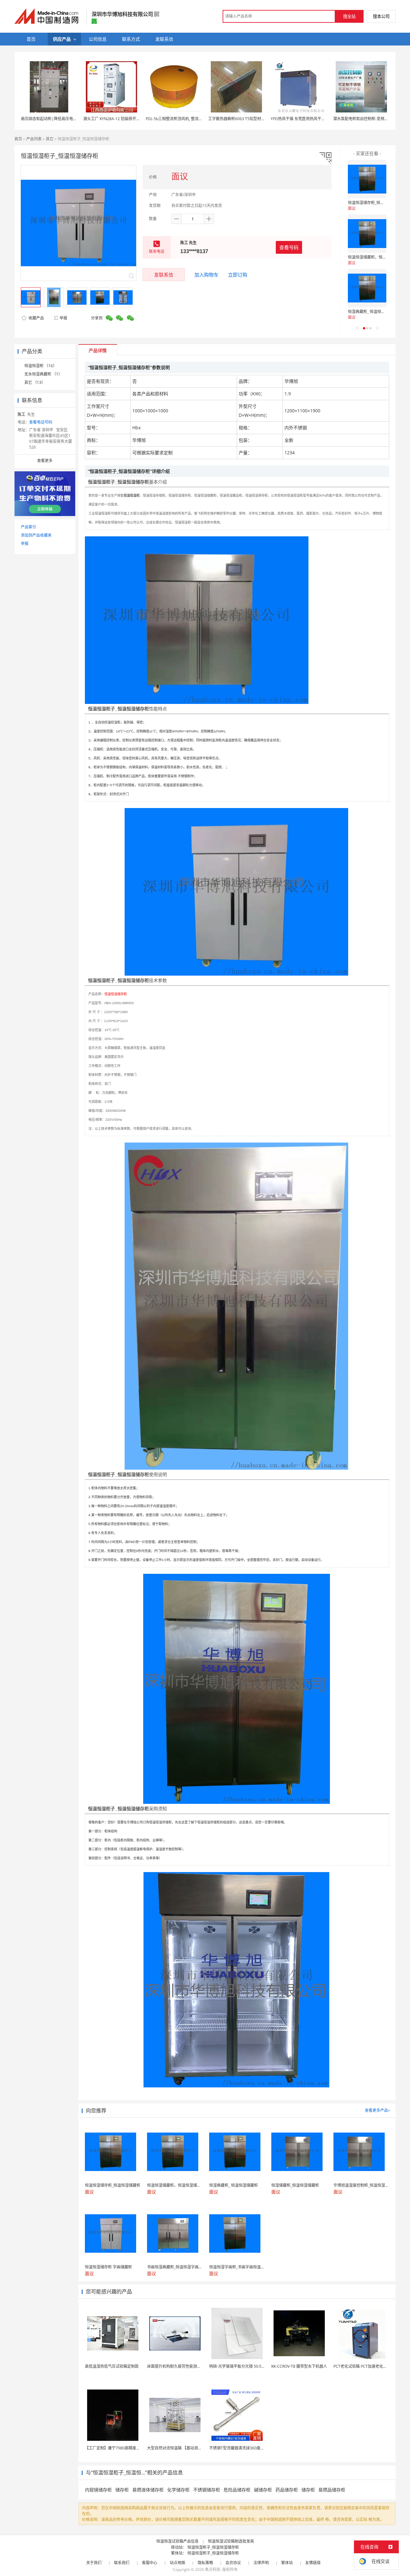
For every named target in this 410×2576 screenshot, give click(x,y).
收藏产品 (36, 318)
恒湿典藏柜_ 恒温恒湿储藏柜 (372, 312)
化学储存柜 (178, 2490)
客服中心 (150, 2563)
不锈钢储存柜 (207, 2490)
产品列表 (34, 139)
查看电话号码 (41, 422)
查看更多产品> (377, 2110)
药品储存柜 (287, 2490)
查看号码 (289, 247)
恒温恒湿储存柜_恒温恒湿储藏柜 (376, 203)
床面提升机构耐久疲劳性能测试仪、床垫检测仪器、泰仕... (197, 2366)
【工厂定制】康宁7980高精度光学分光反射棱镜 (126, 2448)
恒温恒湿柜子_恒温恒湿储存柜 (213, 2547)
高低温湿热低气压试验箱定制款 (112, 2366)
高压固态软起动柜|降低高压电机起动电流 (57, 119)
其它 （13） (35, 382)
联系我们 (122, 2563)
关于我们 (94, 2563)
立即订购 (238, 275)
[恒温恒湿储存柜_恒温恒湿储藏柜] (367, 179)
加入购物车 (206, 275)
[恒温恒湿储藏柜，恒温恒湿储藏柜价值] (367, 234)
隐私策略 (205, 2563)
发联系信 (164, 275)
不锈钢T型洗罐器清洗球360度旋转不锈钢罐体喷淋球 (254, 2448)
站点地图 (177, 2563)
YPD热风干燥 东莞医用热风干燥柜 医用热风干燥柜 (314, 119)
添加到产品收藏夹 (36, 535)
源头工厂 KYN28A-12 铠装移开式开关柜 (117, 119)
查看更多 (45, 461)
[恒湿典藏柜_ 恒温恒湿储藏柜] (367, 288)
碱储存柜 (263, 2490)
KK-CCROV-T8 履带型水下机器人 (299, 2366)
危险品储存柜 (237, 2490)
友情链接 (313, 2563)
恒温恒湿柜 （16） (41, 366)
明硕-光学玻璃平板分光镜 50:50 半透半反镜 (246, 2366)
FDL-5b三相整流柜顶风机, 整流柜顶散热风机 (184, 119)
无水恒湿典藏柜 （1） (43, 374)
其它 (50, 139)
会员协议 (233, 2563)
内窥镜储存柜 (98, 2490)
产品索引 (29, 527)
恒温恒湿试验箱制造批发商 (231, 2541)
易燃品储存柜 (332, 2490)
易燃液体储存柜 (148, 2490)
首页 (18, 139)
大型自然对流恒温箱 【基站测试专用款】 (182, 2448)
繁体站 (287, 2563)
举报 (63, 318)
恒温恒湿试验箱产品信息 (177, 2541)
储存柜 (122, 2490)
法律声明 (261, 2563)
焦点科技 (213, 2569)
